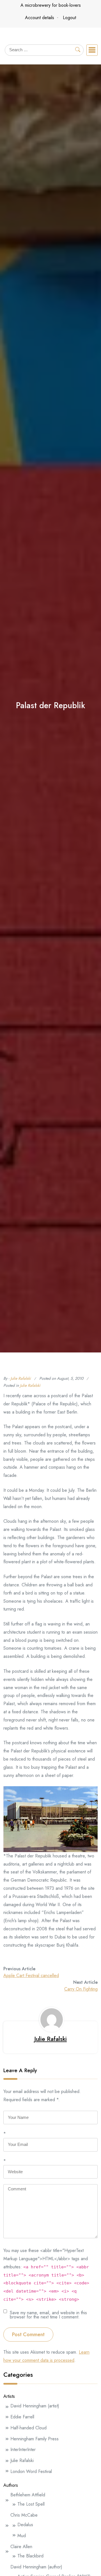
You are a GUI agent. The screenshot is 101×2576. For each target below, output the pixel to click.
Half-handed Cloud (28, 2428)
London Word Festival (31, 2471)
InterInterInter (23, 2449)
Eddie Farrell (22, 2417)
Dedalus (25, 2525)
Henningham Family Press (35, 2439)
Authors (11, 2485)
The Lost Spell (31, 2504)
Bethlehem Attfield (28, 2495)
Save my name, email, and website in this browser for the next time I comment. (48, 2314)
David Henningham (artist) (35, 2406)
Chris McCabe (24, 2515)
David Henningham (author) (36, 2567)
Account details (40, 18)
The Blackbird (30, 2556)
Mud (22, 2536)
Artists (9, 2396)
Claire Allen (21, 2547)
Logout (69, 18)
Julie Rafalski (21, 1378)
